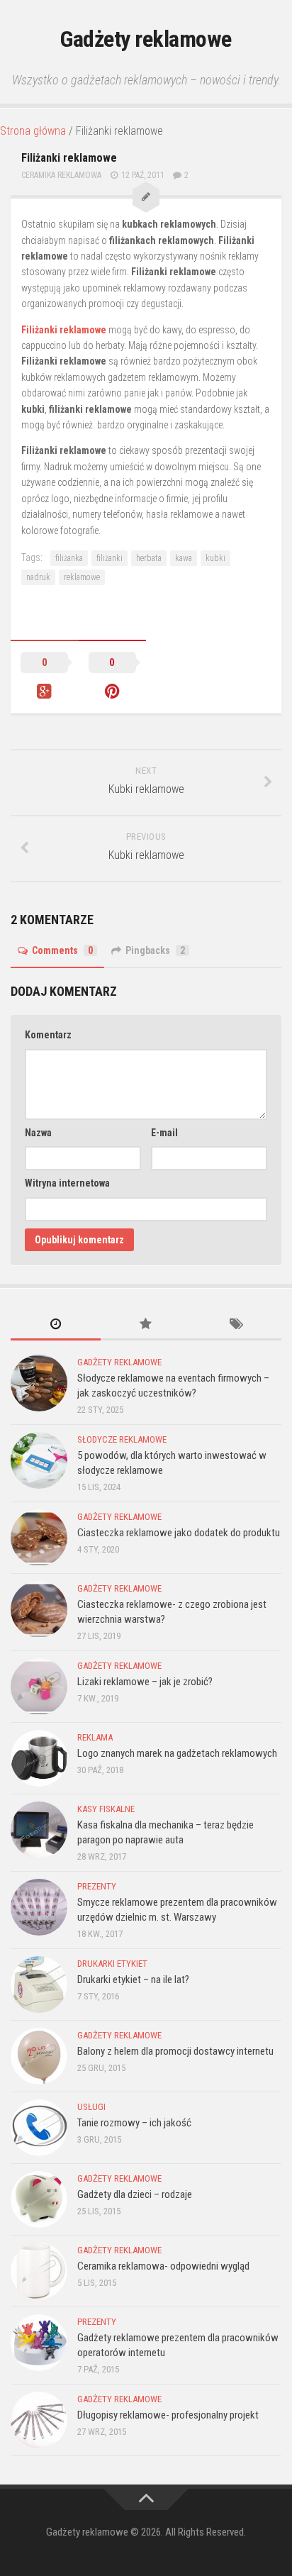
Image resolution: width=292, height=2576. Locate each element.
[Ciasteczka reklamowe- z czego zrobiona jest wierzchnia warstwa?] (39, 1609)
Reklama (95, 1737)
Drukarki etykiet (112, 1964)
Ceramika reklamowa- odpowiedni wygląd (163, 2266)
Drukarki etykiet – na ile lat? (133, 1980)
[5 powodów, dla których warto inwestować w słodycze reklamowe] (39, 1460)
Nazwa (38, 1133)
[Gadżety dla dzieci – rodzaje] (39, 2199)
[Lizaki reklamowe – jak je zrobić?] (39, 1687)
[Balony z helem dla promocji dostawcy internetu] (39, 2056)
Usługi (91, 2107)
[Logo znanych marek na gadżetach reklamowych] (39, 1758)
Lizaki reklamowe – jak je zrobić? (145, 1682)
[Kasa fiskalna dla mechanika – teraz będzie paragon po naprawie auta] (39, 1830)
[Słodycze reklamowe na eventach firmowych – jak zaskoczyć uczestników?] (39, 1383)
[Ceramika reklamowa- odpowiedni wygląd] (39, 2271)
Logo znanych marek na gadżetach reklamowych (177, 1753)
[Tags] (236, 1325)
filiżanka (69, 558)
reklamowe (82, 577)
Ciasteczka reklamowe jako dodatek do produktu (179, 1533)
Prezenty (97, 1886)
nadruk (38, 577)
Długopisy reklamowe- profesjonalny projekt (168, 2415)
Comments (62, 950)
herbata (149, 558)
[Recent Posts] (56, 1325)
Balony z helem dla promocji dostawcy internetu (175, 2051)
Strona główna (33, 131)
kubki (215, 558)
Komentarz (48, 1035)
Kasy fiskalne (106, 1809)
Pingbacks (155, 950)
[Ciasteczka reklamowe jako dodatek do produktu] (39, 1538)
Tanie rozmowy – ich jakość (134, 2123)
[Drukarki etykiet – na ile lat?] (39, 1984)
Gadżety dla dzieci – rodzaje (135, 2194)
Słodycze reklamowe (122, 1439)
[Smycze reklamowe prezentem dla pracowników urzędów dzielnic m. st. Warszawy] (39, 1907)
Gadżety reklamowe (146, 39)
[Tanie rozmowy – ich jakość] (39, 2128)
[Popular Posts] (146, 1325)
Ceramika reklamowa (61, 175)
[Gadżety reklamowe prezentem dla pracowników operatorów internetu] (39, 2343)
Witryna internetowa (67, 1183)
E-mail (164, 1133)
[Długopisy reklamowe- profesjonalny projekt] (39, 2420)
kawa (184, 558)
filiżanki (109, 558)
